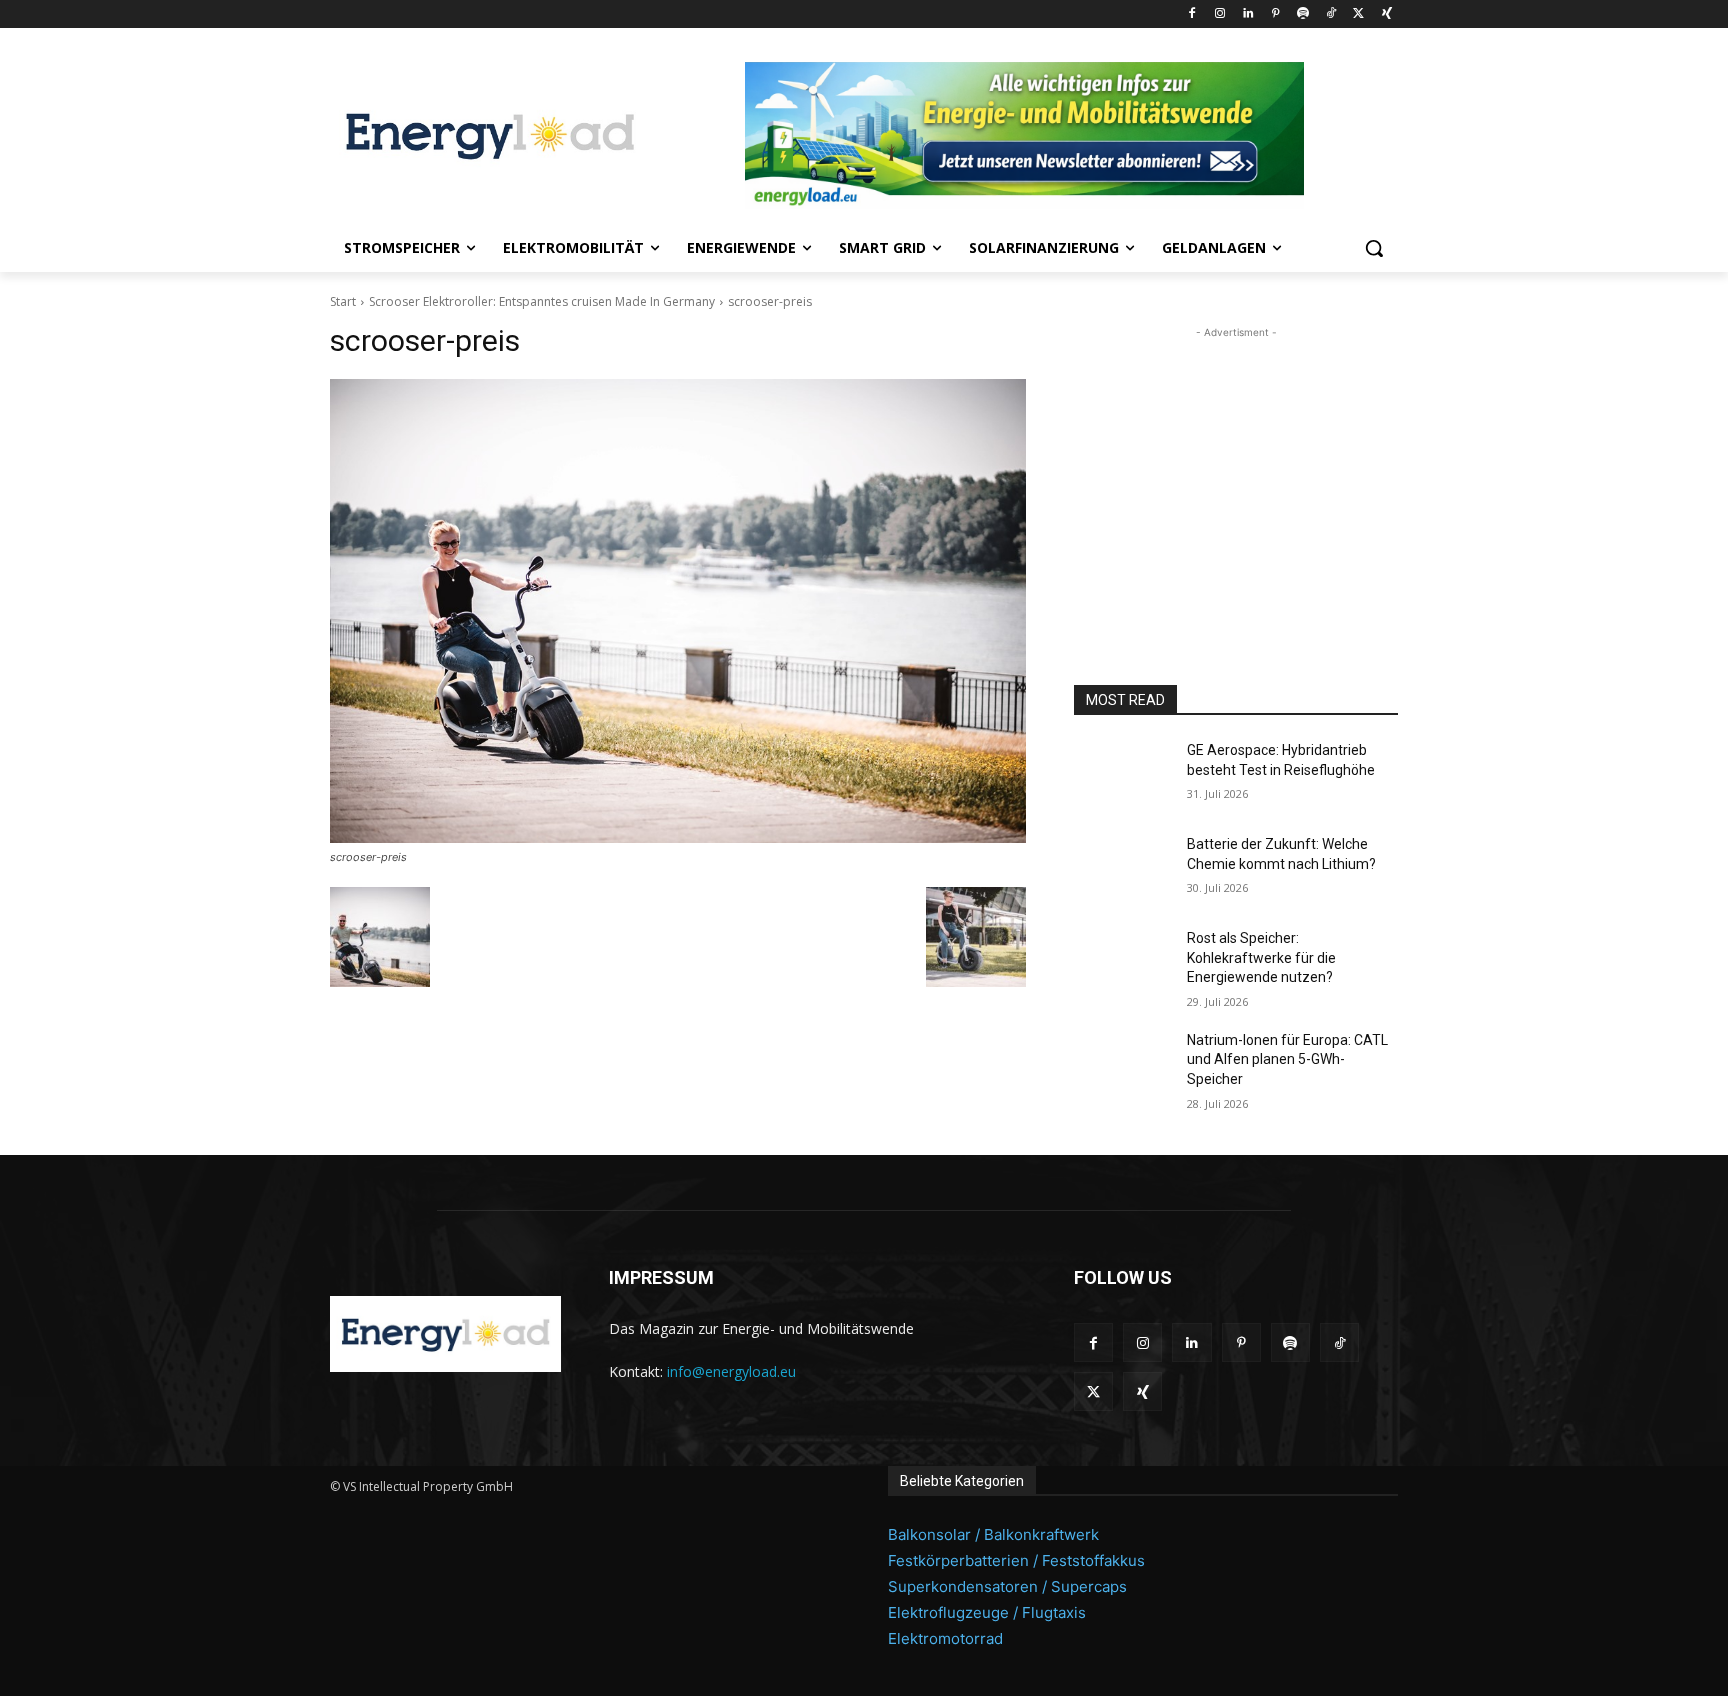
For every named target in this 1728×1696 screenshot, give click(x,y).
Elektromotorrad (945, 1638)
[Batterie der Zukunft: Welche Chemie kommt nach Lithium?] (1122, 869)
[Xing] (1386, 14)
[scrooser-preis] (678, 611)
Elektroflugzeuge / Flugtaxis (987, 1612)
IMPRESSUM (661, 1277)
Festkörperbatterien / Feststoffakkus (1016, 1560)
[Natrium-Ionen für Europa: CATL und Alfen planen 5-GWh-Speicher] (1122, 1065)
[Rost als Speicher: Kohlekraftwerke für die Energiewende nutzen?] (1122, 963)
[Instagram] (1219, 14)
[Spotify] (1303, 14)
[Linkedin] (1247, 14)
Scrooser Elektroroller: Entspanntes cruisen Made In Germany (542, 301)
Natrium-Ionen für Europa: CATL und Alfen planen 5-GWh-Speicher (1287, 1059)
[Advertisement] (1236, 468)
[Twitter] (1358, 14)
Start (343, 301)
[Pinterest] (1275, 14)
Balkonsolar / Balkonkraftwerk (993, 1534)
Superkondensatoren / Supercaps (1007, 1586)
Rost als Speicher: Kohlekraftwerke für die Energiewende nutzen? (1261, 957)
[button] (1374, 248)
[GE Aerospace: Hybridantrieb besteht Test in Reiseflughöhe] (1122, 775)
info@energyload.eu (731, 1371)
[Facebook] (1192, 14)
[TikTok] (1331, 14)
